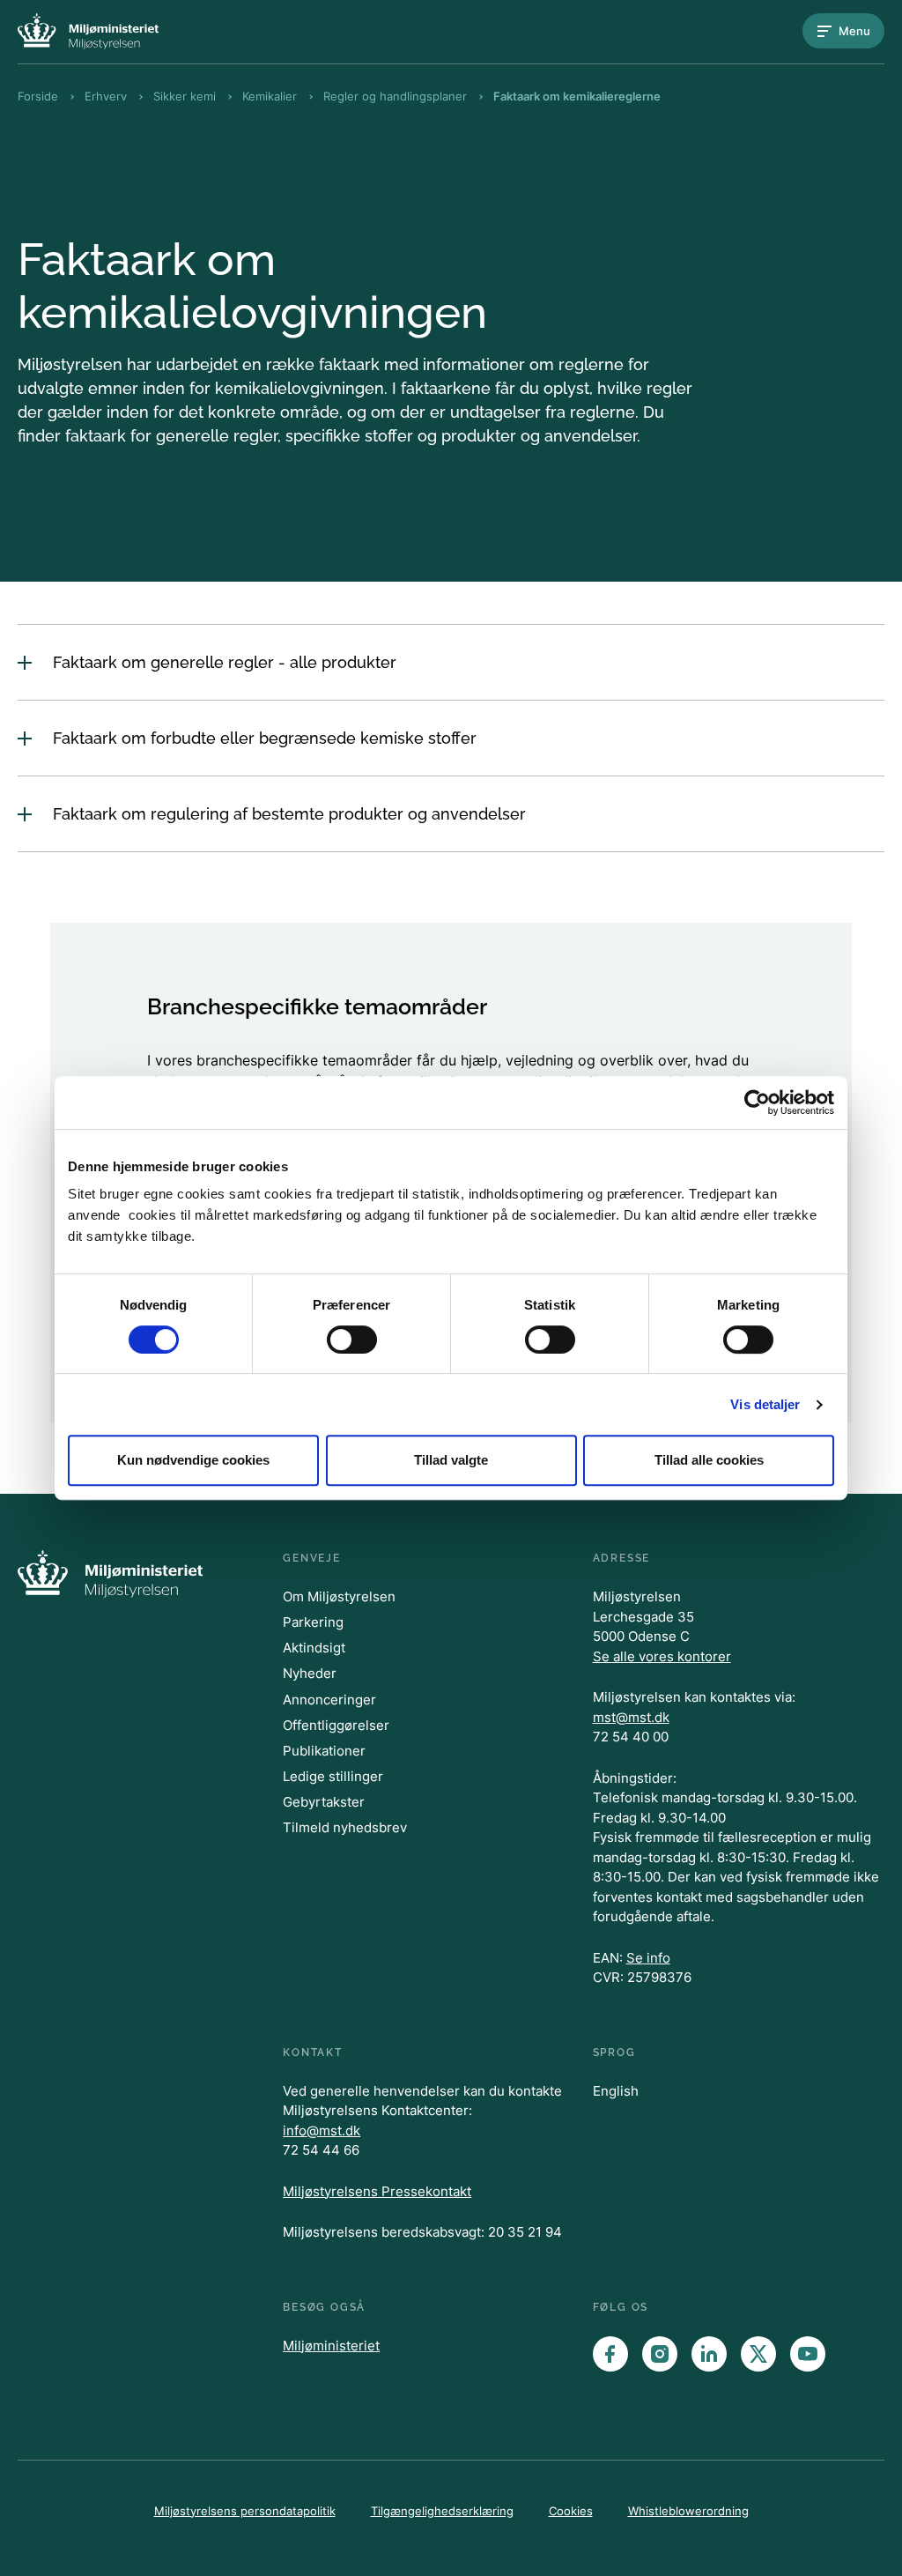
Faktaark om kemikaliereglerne (577, 96)
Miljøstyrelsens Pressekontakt (377, 2191)
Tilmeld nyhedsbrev (345, 1827)
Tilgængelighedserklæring (442, 2511)
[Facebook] (610, 2354)
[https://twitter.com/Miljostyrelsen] (758, 2354)
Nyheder (310, 1673)
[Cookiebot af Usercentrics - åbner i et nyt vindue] (757, 1102)
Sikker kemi (185, 96)
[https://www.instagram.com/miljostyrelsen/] (660, 2354)
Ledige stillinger (333, 1776)
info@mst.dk (322, 2131)
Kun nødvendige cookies (193, 1460)
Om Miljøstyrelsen (339, 1596)
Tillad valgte (451, 1460)
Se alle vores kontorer (662, 1656)
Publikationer (324, 1751)
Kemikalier (270, 96)
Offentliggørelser (336, 1725)
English (616, 2091)
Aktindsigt (314, 1648)
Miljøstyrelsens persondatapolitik (245, 2511)
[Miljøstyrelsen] (88, 31)
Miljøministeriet (331, 2346)
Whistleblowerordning (688, 2511)
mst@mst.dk (631, 1717)
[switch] (352, 1340)
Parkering (313, 1622)
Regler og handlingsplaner (395, 96)
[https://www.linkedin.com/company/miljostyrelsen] (709, 2354)
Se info (648, 1958)
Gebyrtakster (324, 1802)
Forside (38, 96)
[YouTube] (808, 2354)
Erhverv (106, 96)
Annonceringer (329, 1700)
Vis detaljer (765, 1404)
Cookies (571, 2511)
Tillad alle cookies (709, 1460)
